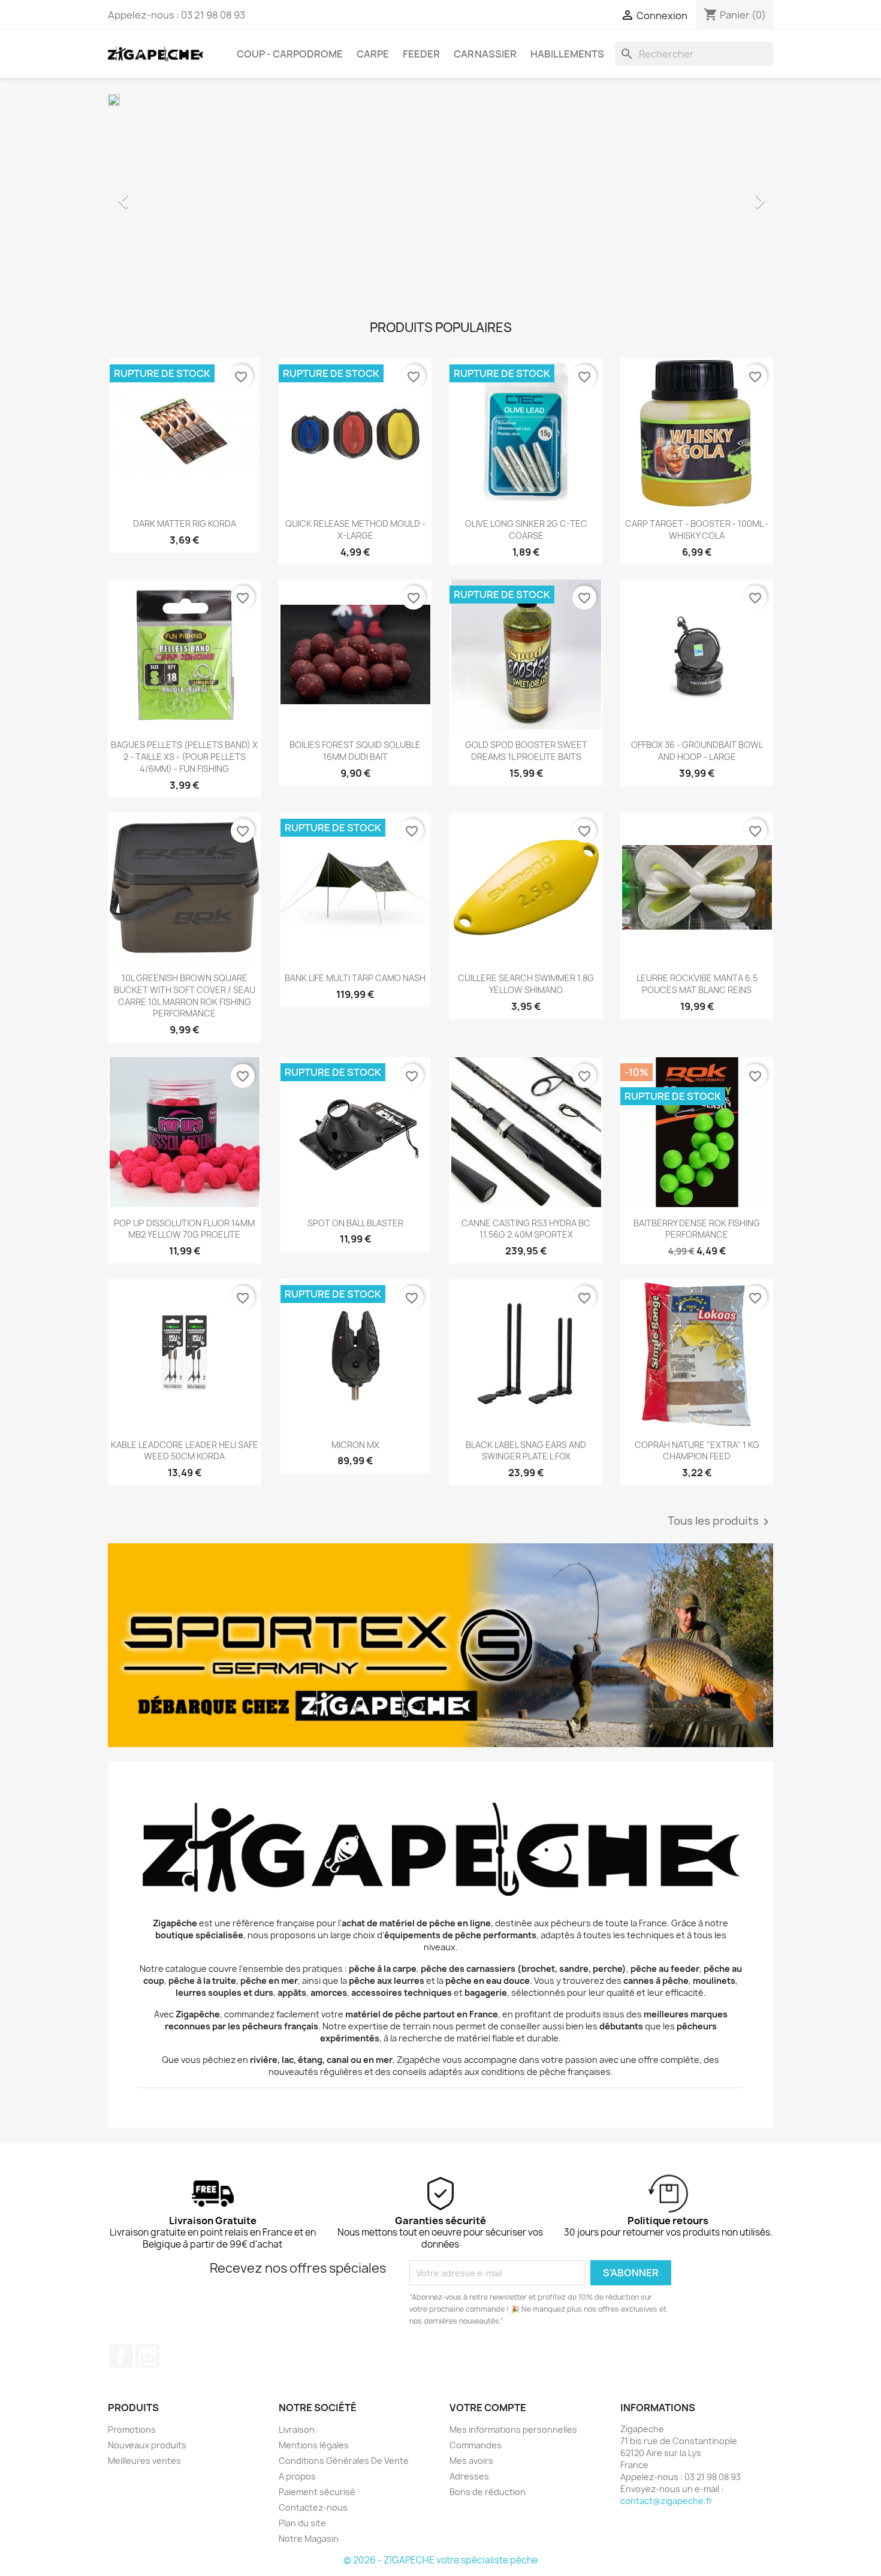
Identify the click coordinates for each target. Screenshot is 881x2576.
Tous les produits (720, 1522)
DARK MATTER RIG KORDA (185, 524)
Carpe (373, 54)
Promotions (132, 2429)
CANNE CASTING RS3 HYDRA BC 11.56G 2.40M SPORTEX (526, 1229)
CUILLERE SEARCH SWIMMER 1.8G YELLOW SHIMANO (526, 984)
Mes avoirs (471, 2461)
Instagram (147, 2356)
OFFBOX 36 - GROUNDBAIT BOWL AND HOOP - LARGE (697, 751)
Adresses (469, 2476)
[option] (441, 195)
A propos (297, 2476)
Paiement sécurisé (317, 2492)
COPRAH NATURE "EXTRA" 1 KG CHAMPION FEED (697, 1451)
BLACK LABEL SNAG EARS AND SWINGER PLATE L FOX (526, 1451)
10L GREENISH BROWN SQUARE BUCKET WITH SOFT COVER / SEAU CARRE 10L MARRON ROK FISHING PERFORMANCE (185, 996)
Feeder (421, 54)
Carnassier (485, 54)
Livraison (297, 2429)
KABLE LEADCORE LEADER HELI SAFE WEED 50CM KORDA (185, 1451)
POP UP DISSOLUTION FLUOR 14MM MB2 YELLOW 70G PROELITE (184, 1229)
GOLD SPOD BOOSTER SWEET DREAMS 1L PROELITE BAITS (526, 751)
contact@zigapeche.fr (666, 2501)
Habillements (567, 54)
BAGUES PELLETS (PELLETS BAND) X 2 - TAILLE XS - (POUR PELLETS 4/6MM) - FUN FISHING (184, 757)
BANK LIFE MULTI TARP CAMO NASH (355, 978)
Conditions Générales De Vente (344, 2461)
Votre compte (488, 2408)
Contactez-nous (313, 2507)
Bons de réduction (488, 2492)
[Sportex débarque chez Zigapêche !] (441, 1645)
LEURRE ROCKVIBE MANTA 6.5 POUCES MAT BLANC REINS (697, 984)
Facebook (121, 2356)
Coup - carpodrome (290, 54)
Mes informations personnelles (513, 2429)
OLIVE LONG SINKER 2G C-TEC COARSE (526, 530)
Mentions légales (314, 2445)
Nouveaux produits (147, 2445)
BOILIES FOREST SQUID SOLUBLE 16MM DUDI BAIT (355, 751)
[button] (158, 195)
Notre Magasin (309, 2539)
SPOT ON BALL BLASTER (355, 1223)
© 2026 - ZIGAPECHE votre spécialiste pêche (441, 2560)
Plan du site (302, 2523)
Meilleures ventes (144, 2461)
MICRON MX (355, 1445)
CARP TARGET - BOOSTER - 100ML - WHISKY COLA (697, 530)
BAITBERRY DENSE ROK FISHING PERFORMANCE (697, 1229)
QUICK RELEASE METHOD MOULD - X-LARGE (355, 530)
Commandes (476, 2445)
